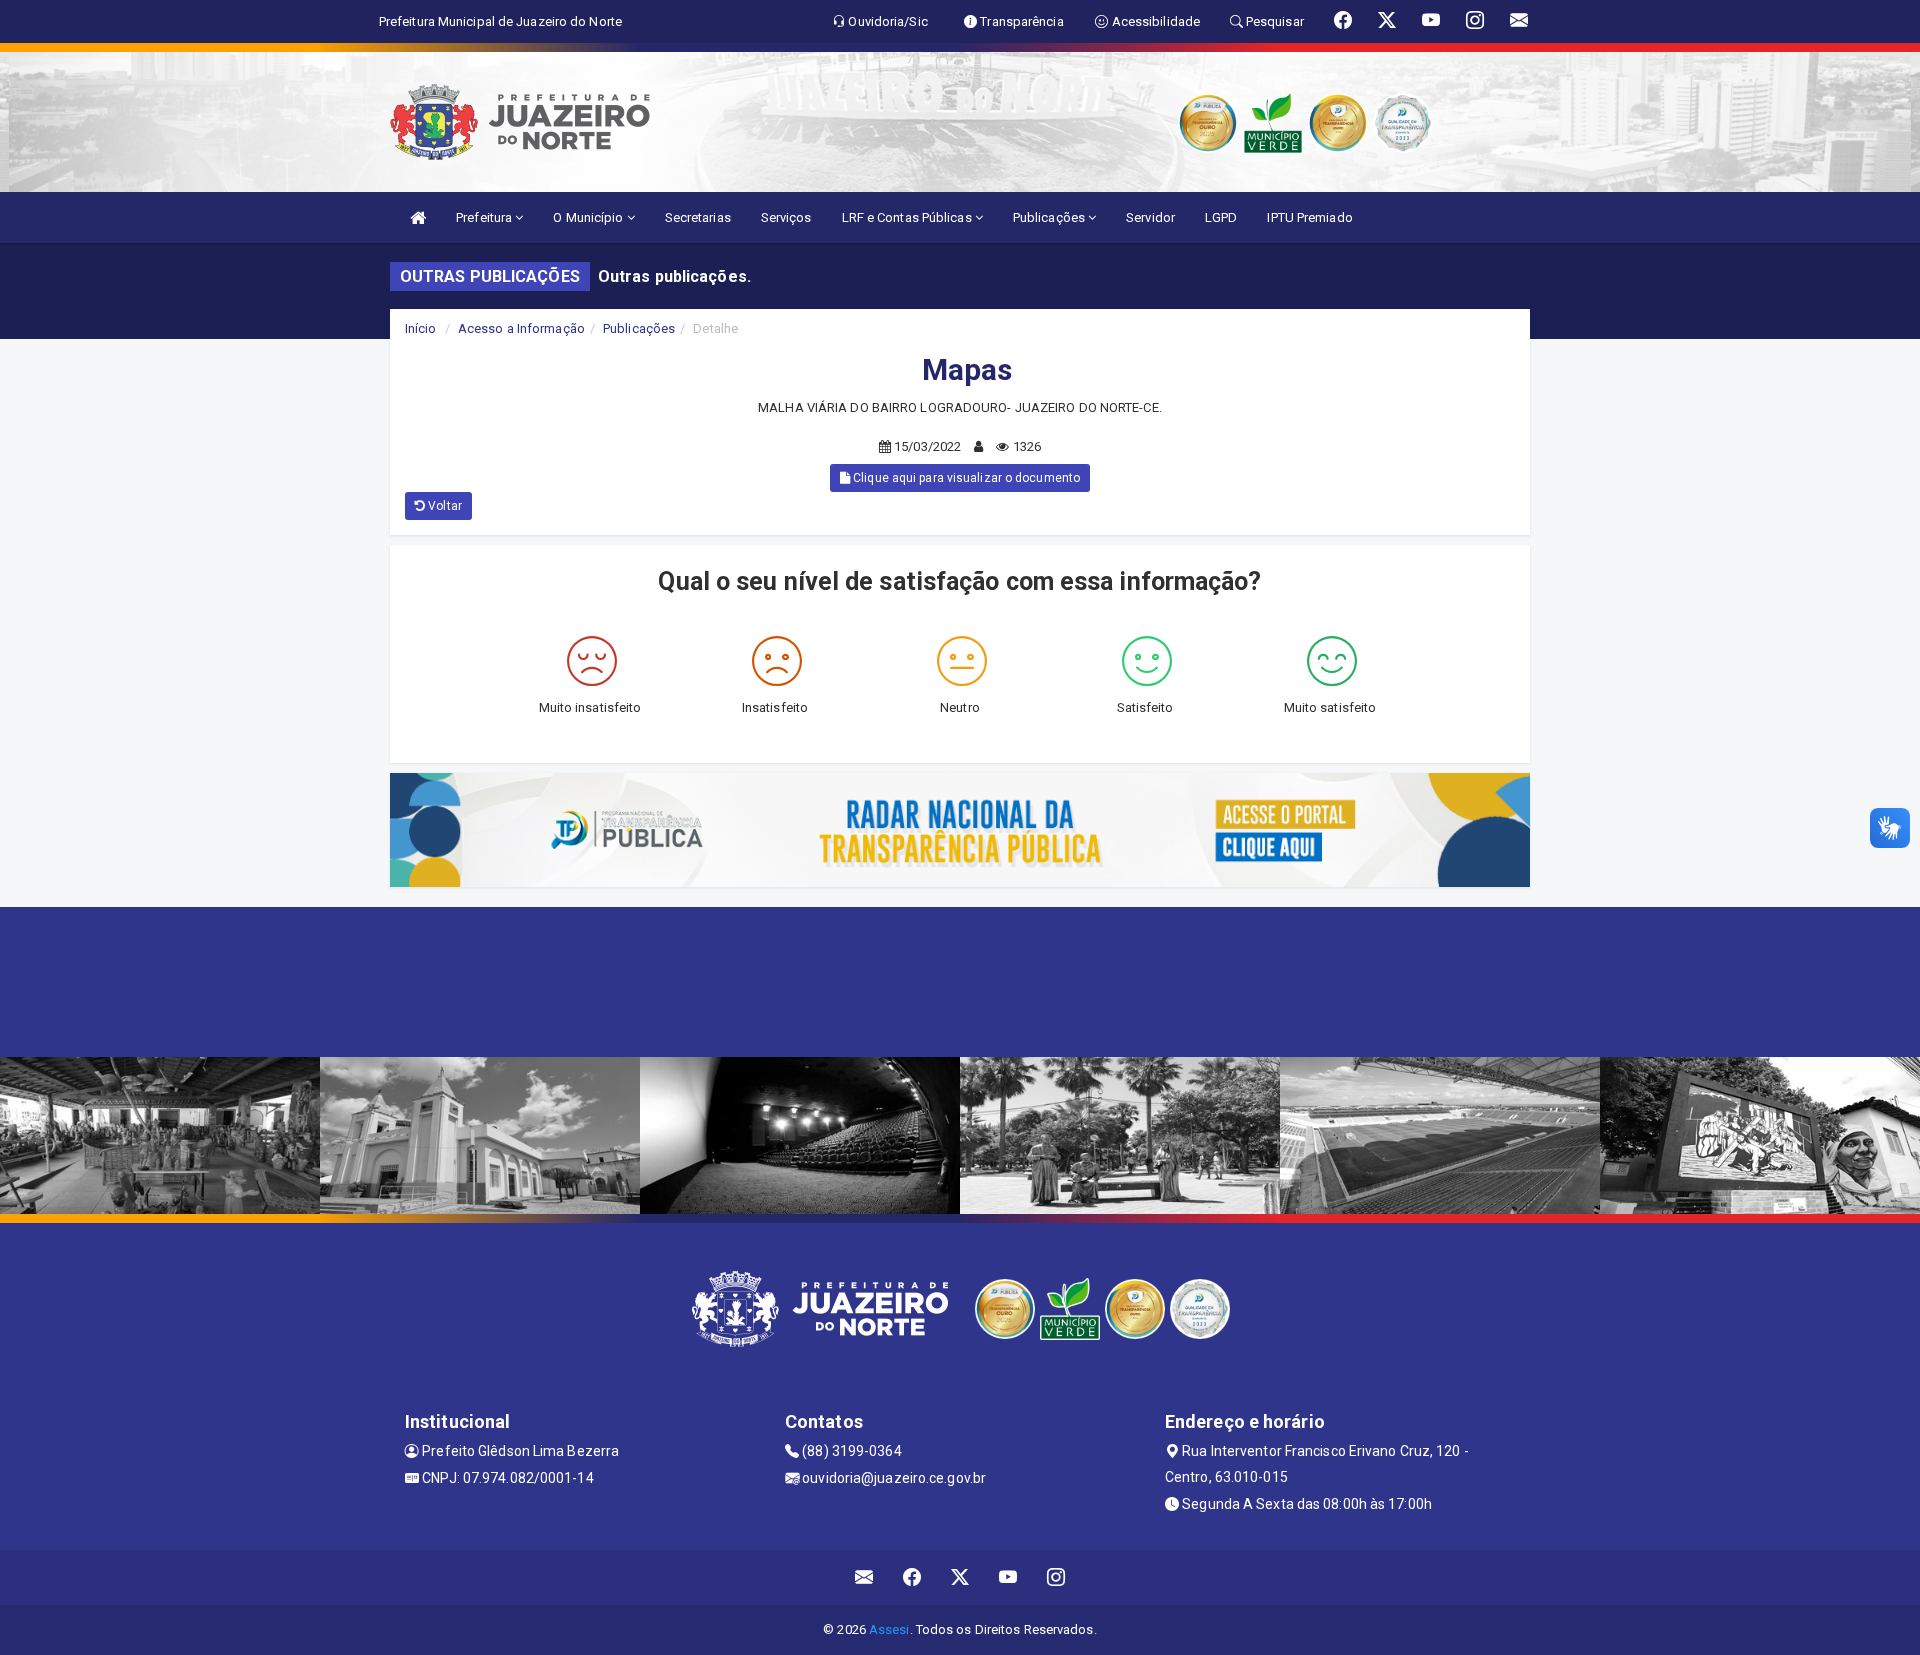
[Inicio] (418, 217)
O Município (589, 217)
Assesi (889, 1629)
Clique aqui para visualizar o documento (965, 478)
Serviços (786, 217)
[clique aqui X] (960, 1577)
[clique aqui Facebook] (912, 1577)
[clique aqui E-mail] (864, 1577)
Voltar (443, 506)
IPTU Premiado (1309, 217)
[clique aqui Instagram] (1056, 1577)
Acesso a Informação (521, 328)
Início (421, 328)
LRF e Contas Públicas (908, 217)
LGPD (1221, 217)
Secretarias (698, 217)
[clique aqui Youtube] (1008, 1577)
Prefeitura (485, 217)
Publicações (1050, 217)
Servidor (1150, 217)
